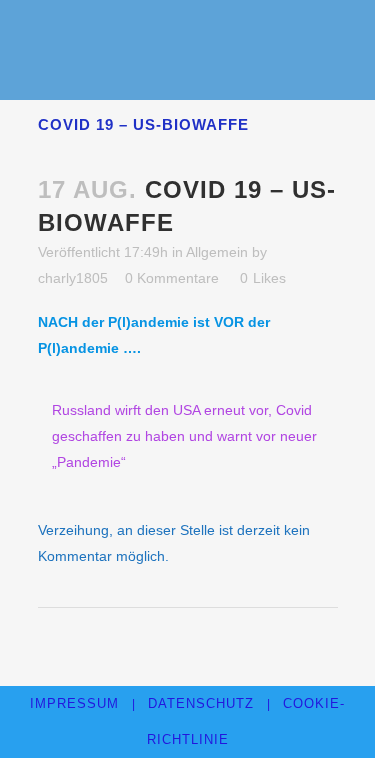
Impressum (74, 703)
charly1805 (73, 278)
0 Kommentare (172, 278)
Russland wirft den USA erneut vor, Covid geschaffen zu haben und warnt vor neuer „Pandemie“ (184, 436)
